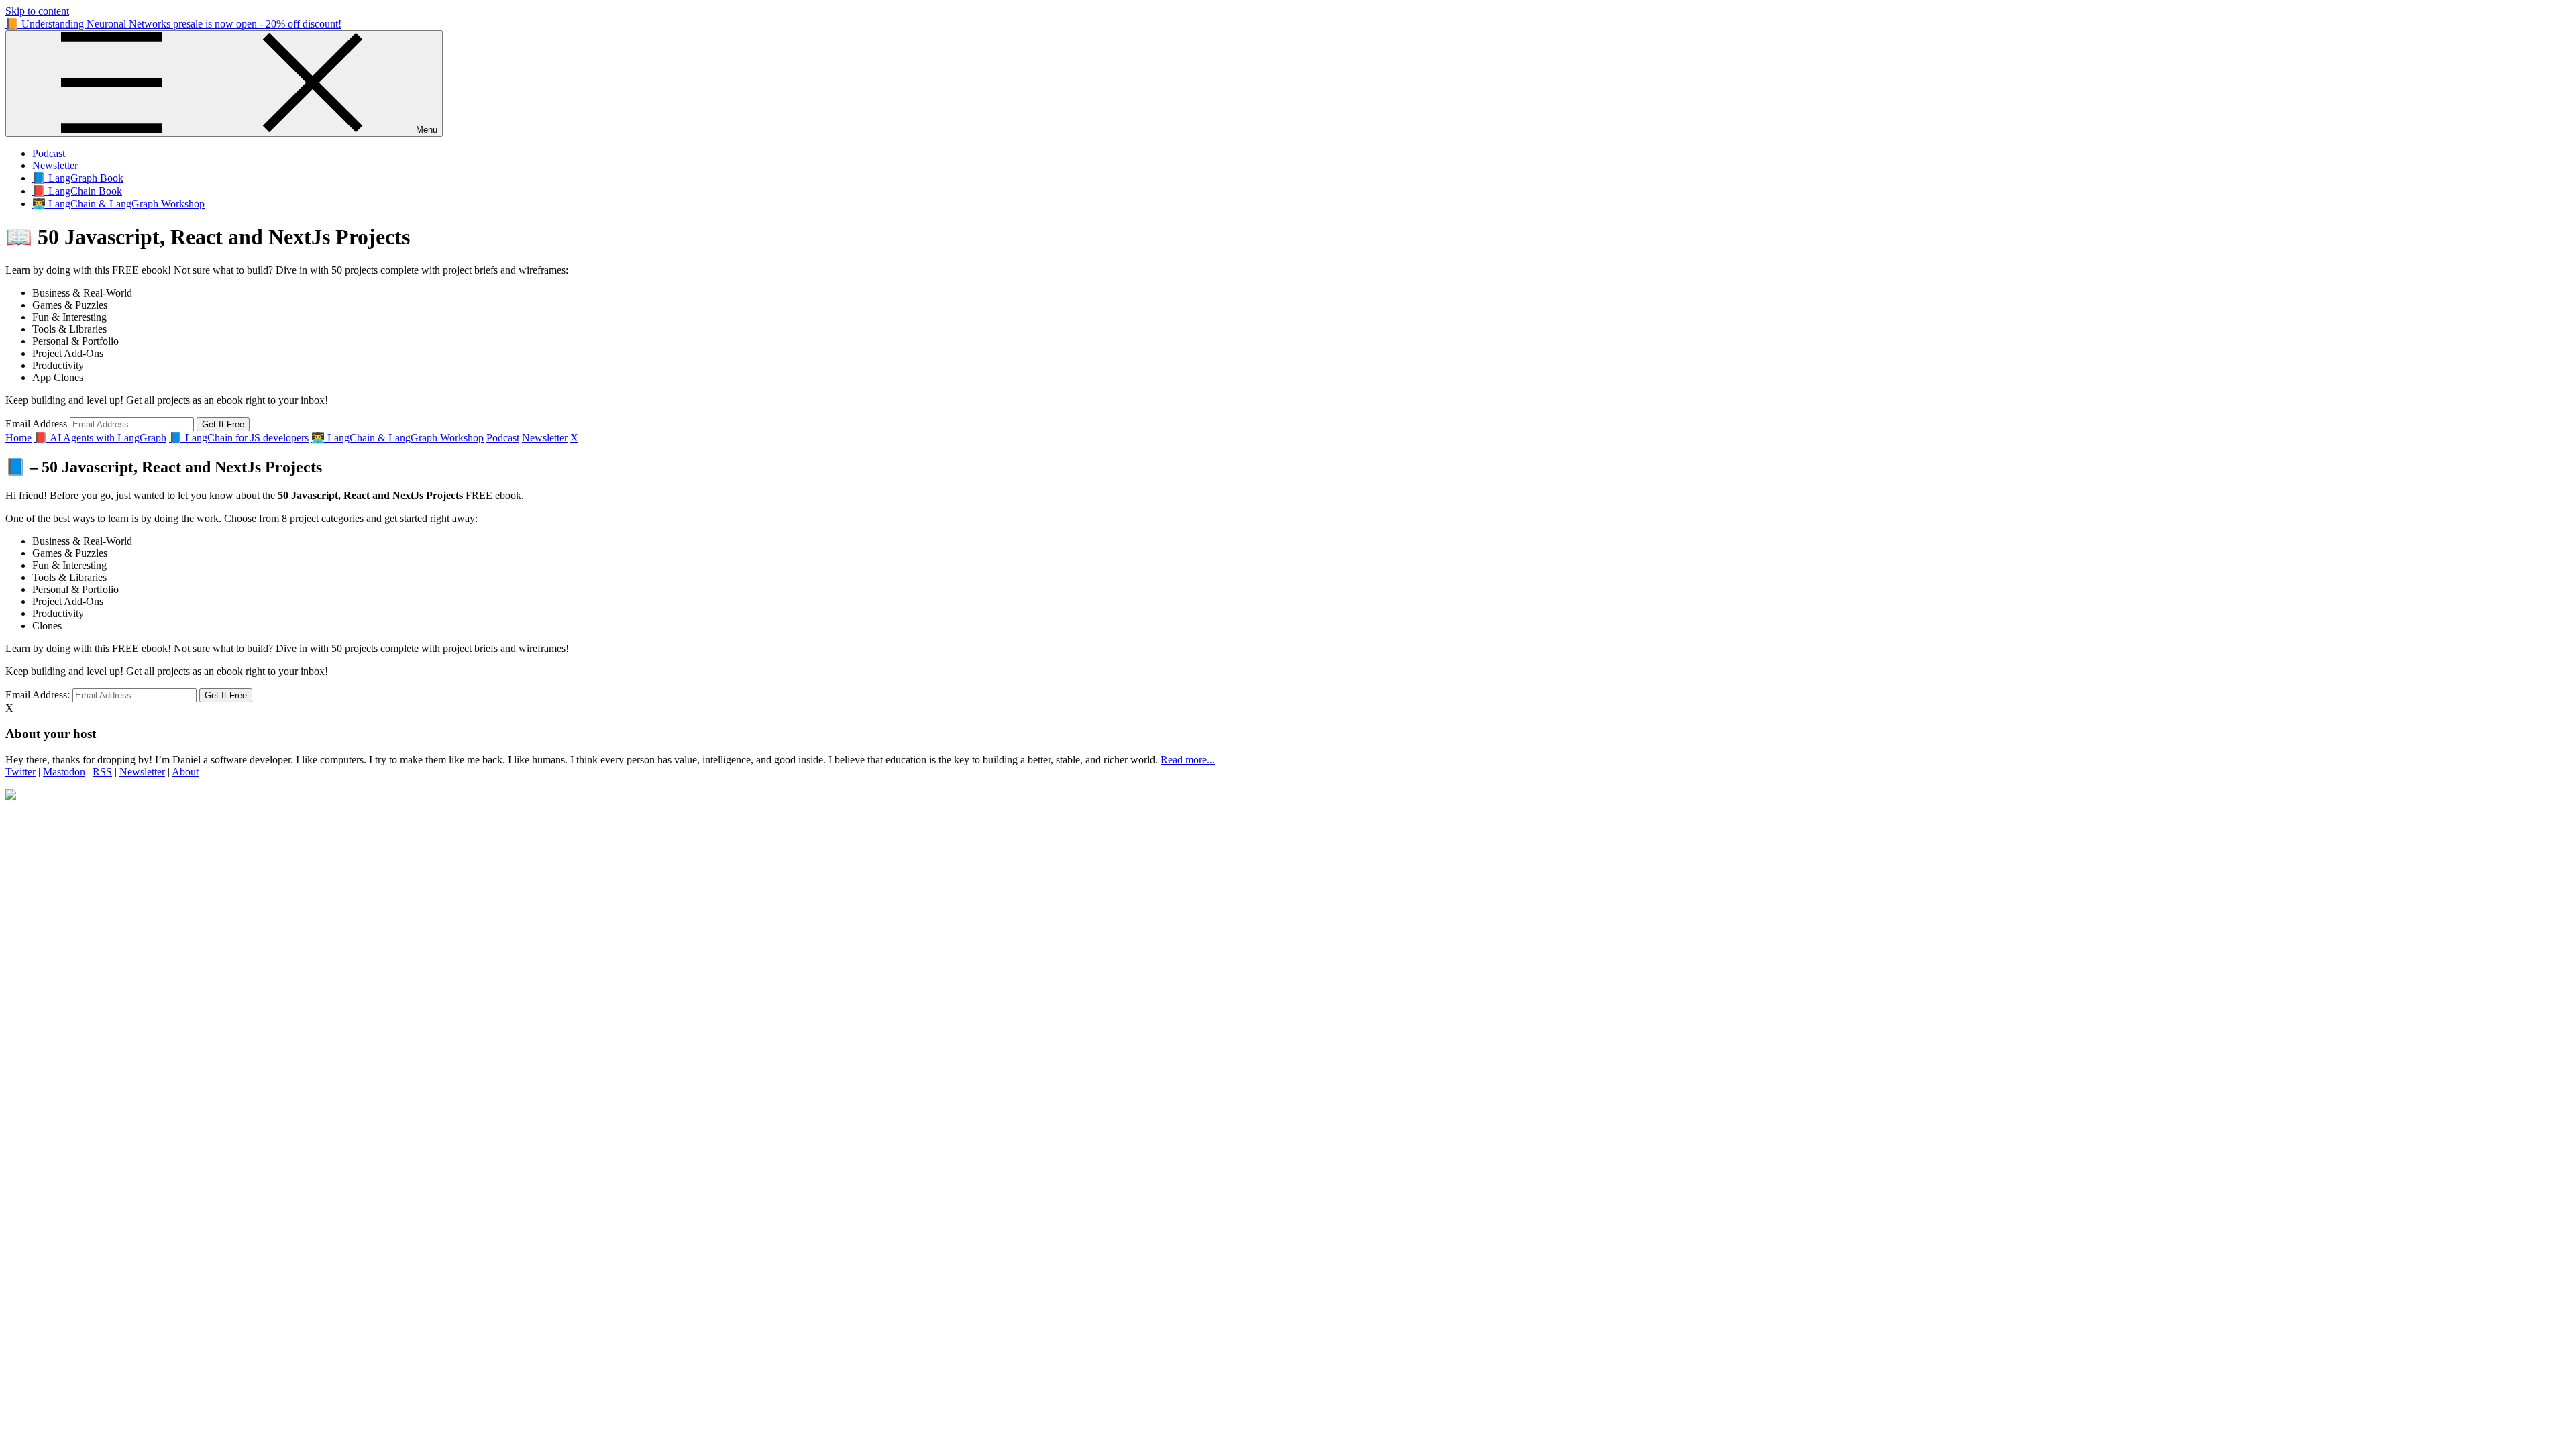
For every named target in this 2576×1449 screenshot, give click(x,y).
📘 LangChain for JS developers (239, 438)
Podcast (49, 153)
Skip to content (37, 11)
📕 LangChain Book (77, 191)
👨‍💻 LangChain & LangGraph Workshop (118, 204)
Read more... (1188, 760)
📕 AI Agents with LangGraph (100, 438)
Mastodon (64, 772)
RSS (102, 772)
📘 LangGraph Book (78, 178)
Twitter (20, 772)
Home (18, 438)
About (185, 772)
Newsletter (55, 165)
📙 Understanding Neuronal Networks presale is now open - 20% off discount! (173, 24)
